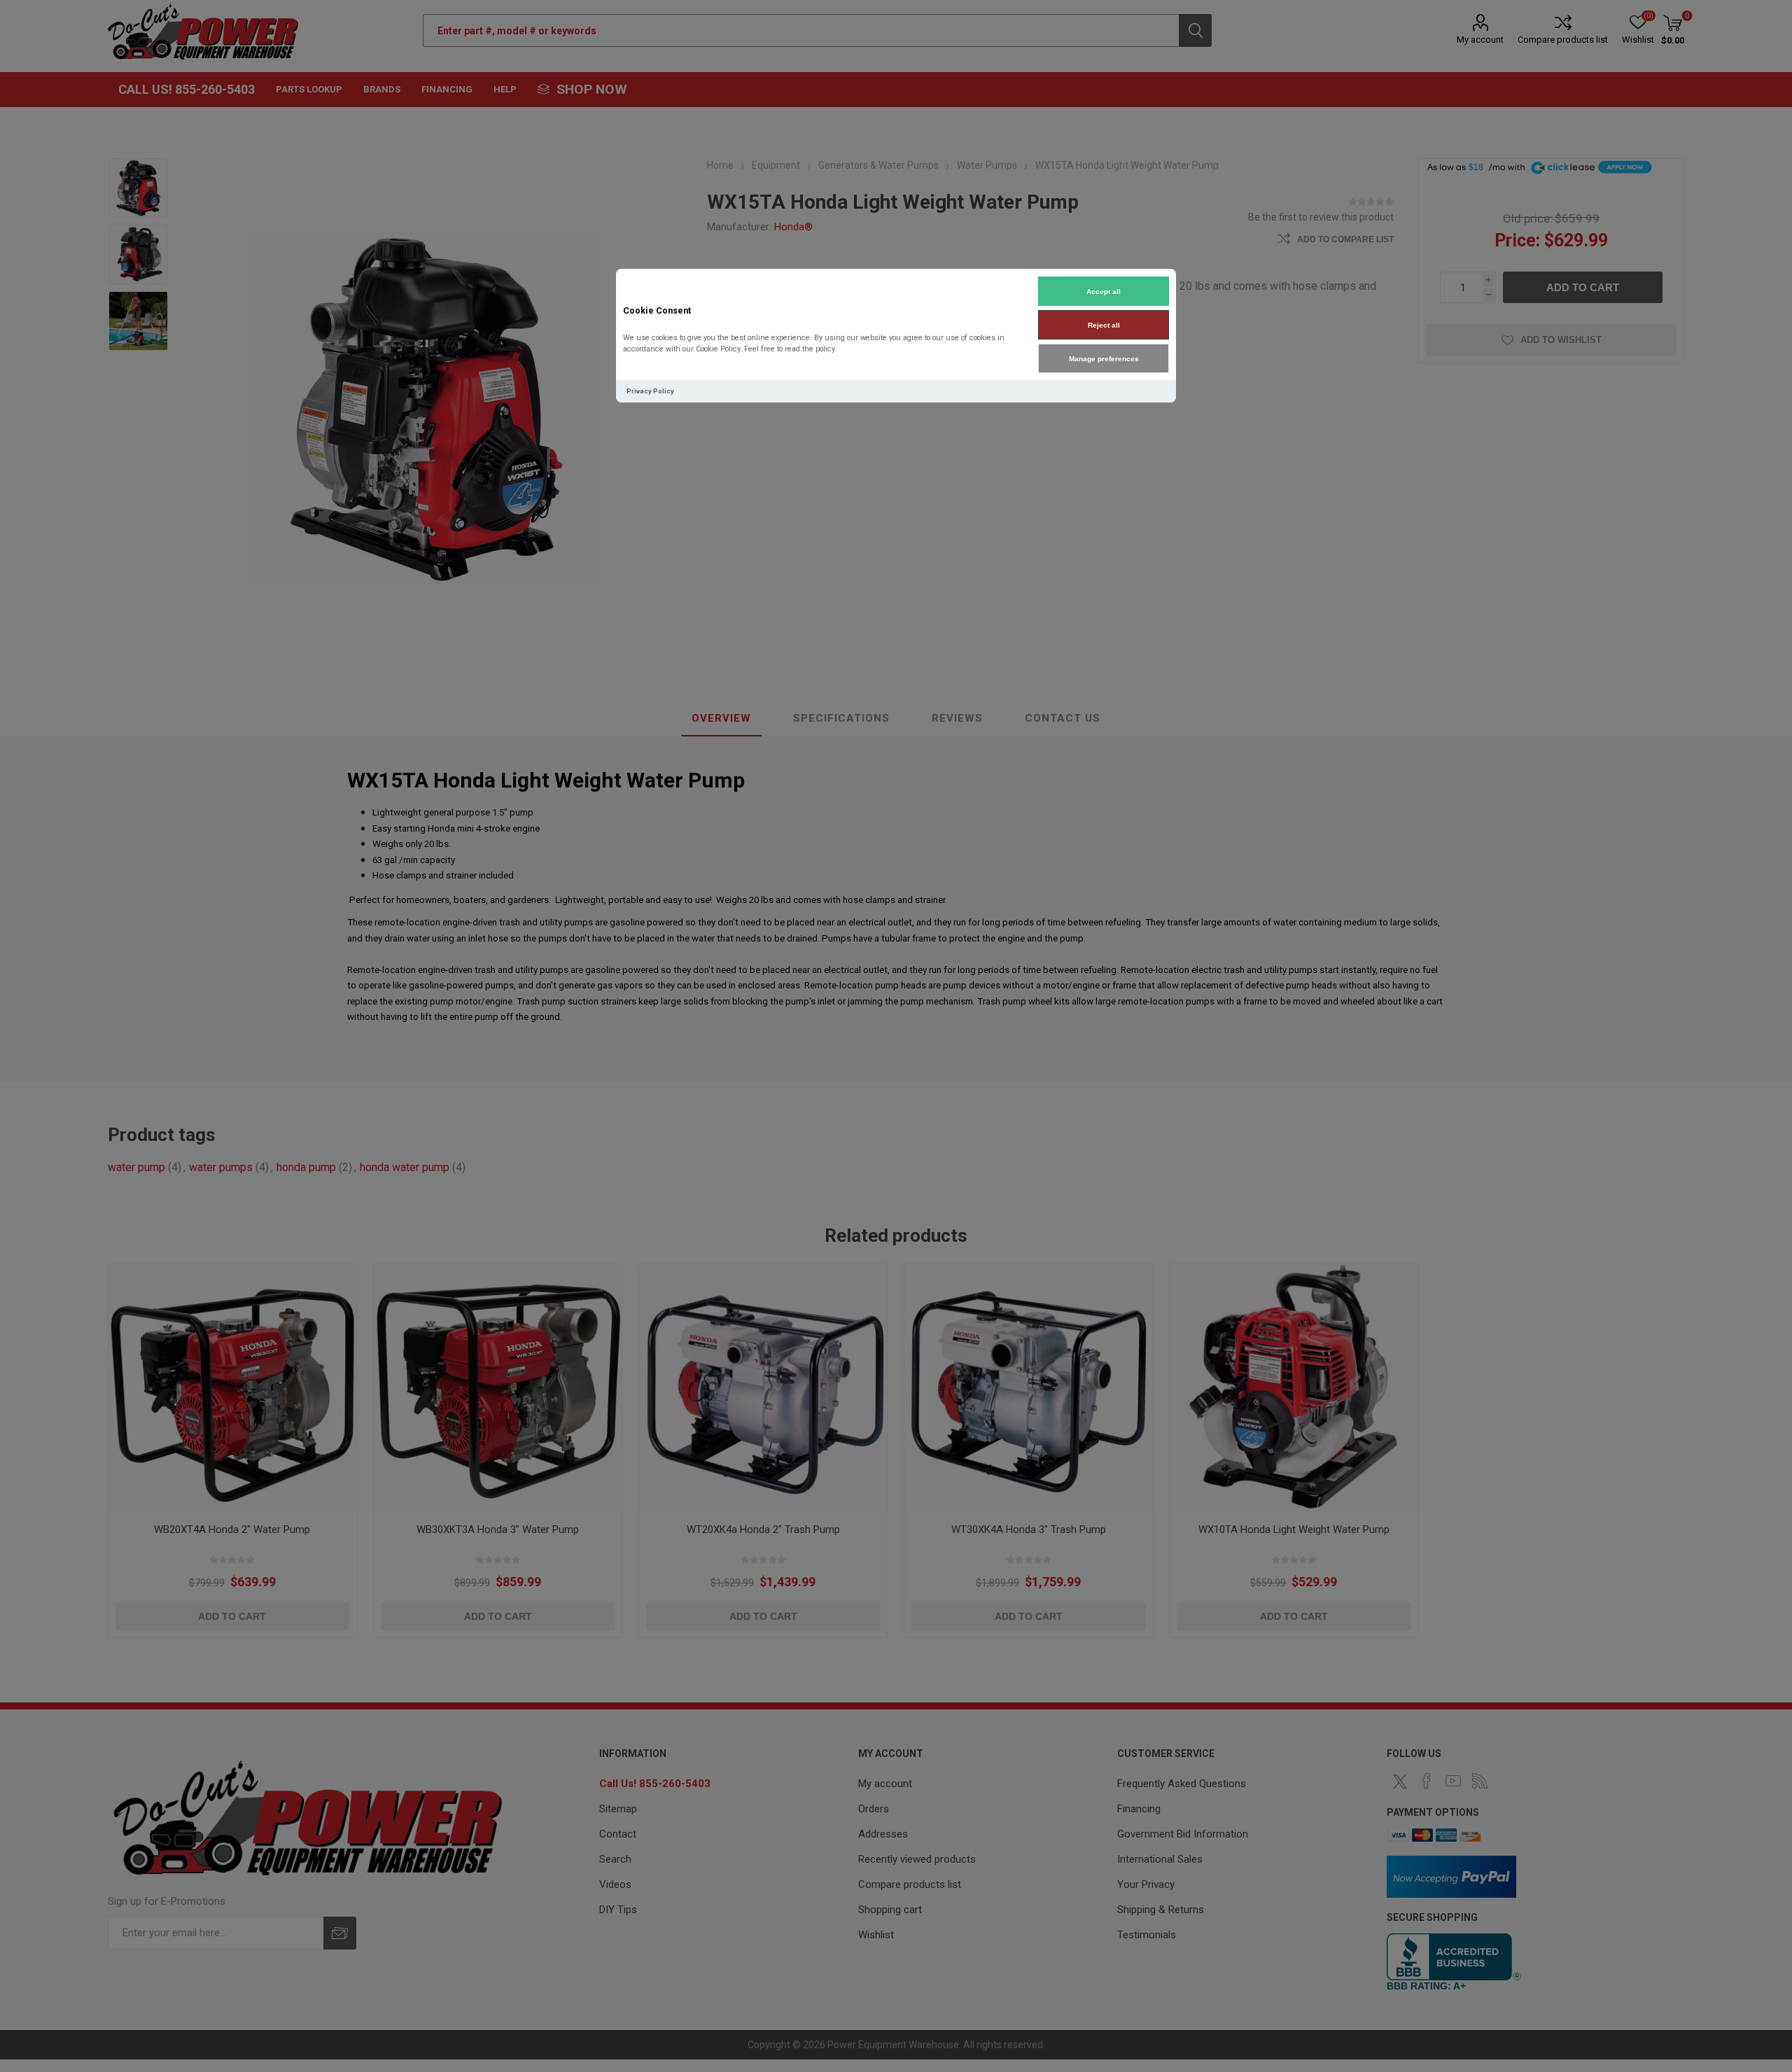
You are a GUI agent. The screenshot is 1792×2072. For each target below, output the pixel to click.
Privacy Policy (650, 391)
